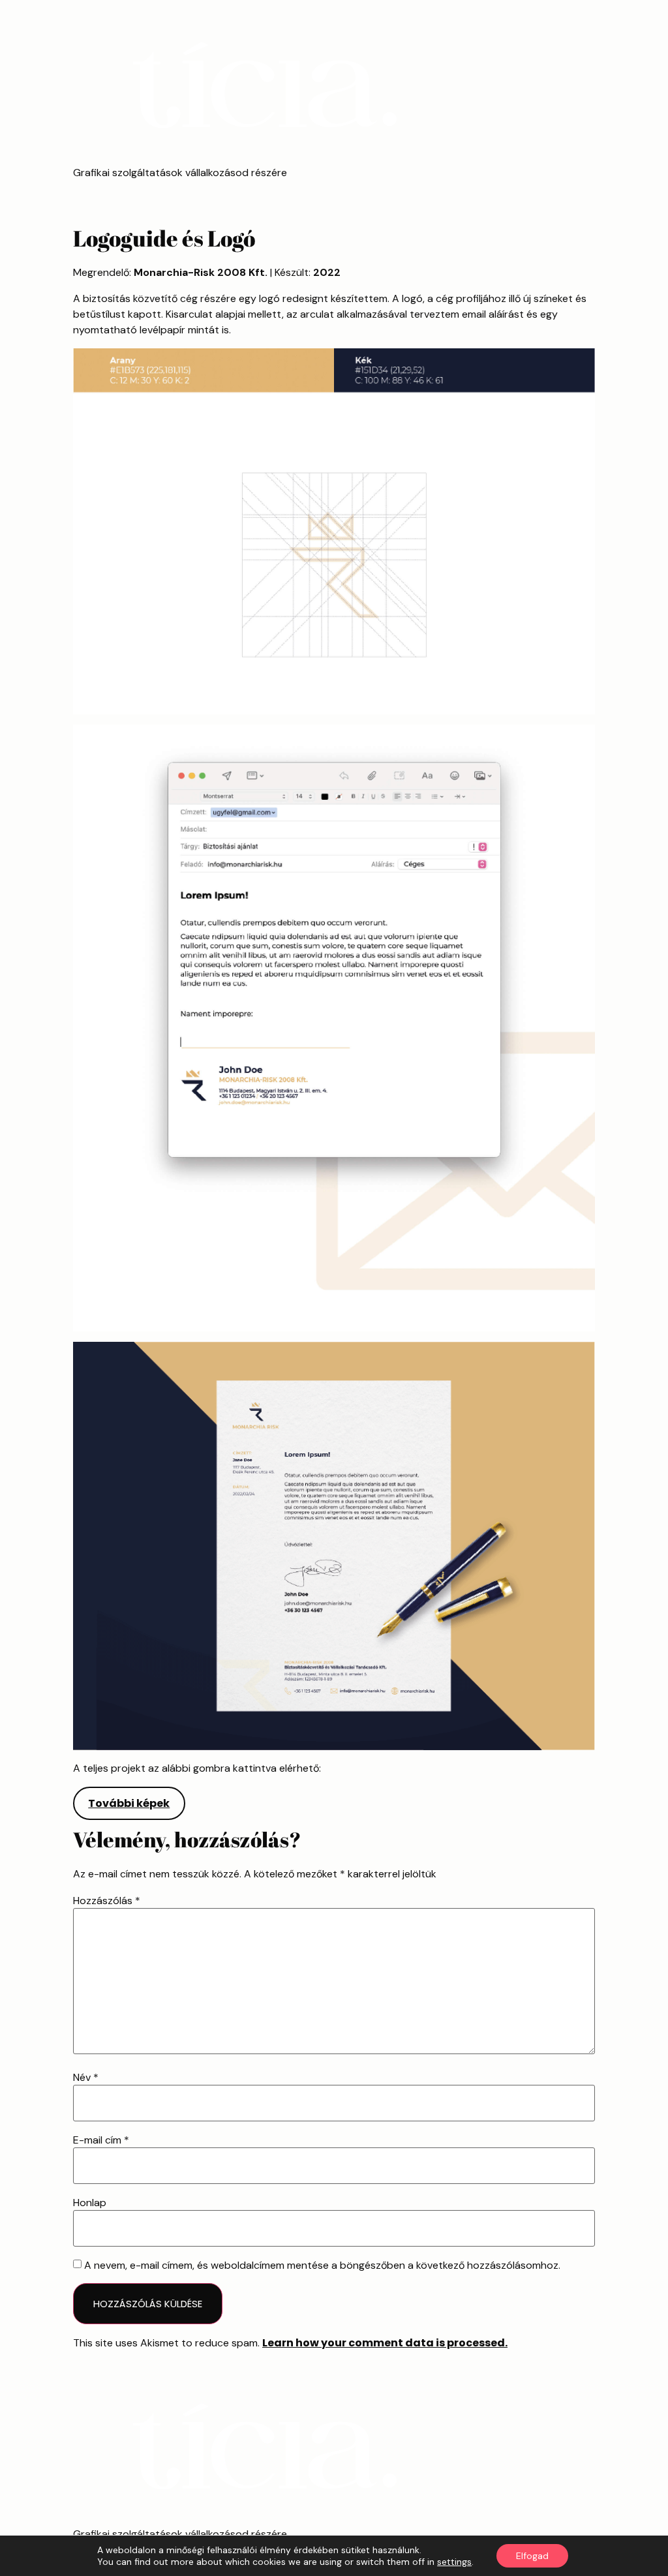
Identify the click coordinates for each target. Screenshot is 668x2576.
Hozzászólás (107, 1901)
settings (454, 2562)
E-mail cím (101, 2140)
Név (86, 2078)
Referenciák (116, 194)
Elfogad (532, 2556)
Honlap (90, 2203)
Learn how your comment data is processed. (385, 2343)
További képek (129, 1803)
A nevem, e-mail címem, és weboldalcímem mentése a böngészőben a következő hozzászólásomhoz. (322, 2265)
